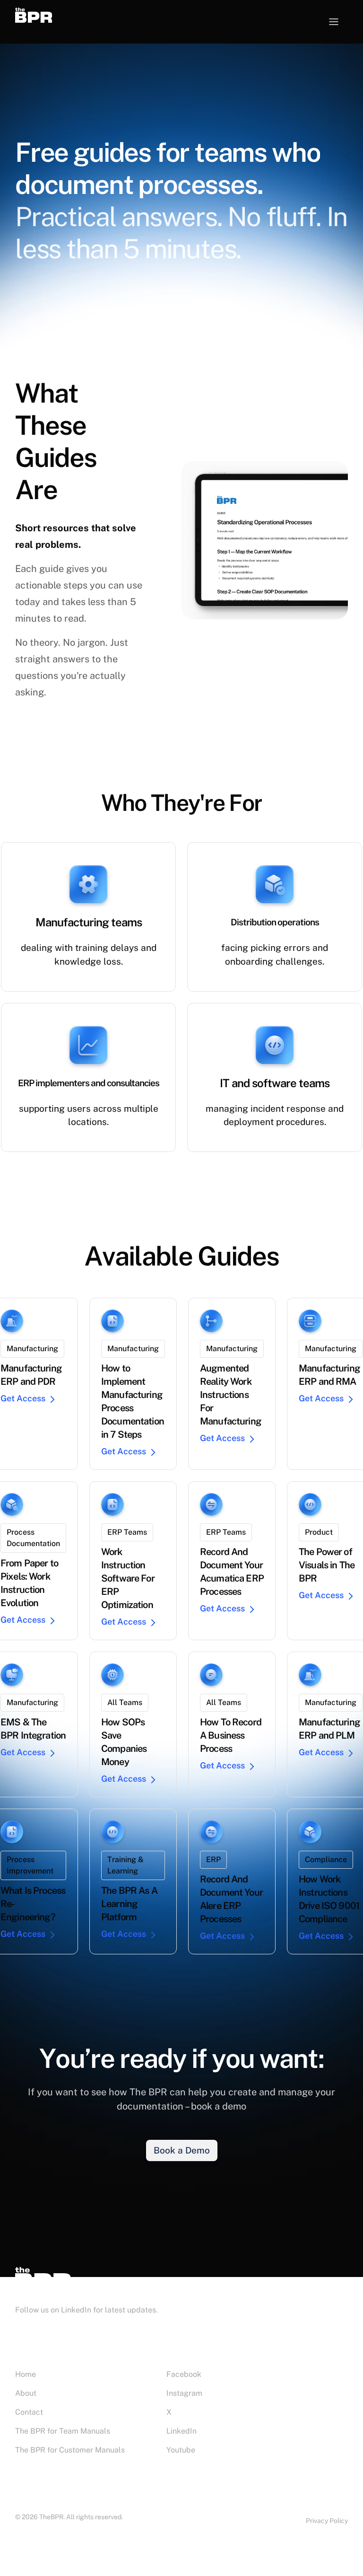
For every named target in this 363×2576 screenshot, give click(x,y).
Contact (29, 2412)
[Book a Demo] (182, 2150)
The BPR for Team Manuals (63, 2431)
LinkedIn (181, 2431)
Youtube (181, 2450)
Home (26, 2374)
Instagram (184, 2393)
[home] (47, 15)
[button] (334, 22)
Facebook (184, 2374)
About (26, 2393)
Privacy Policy (327, 2521)
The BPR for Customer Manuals (70, 2450)
